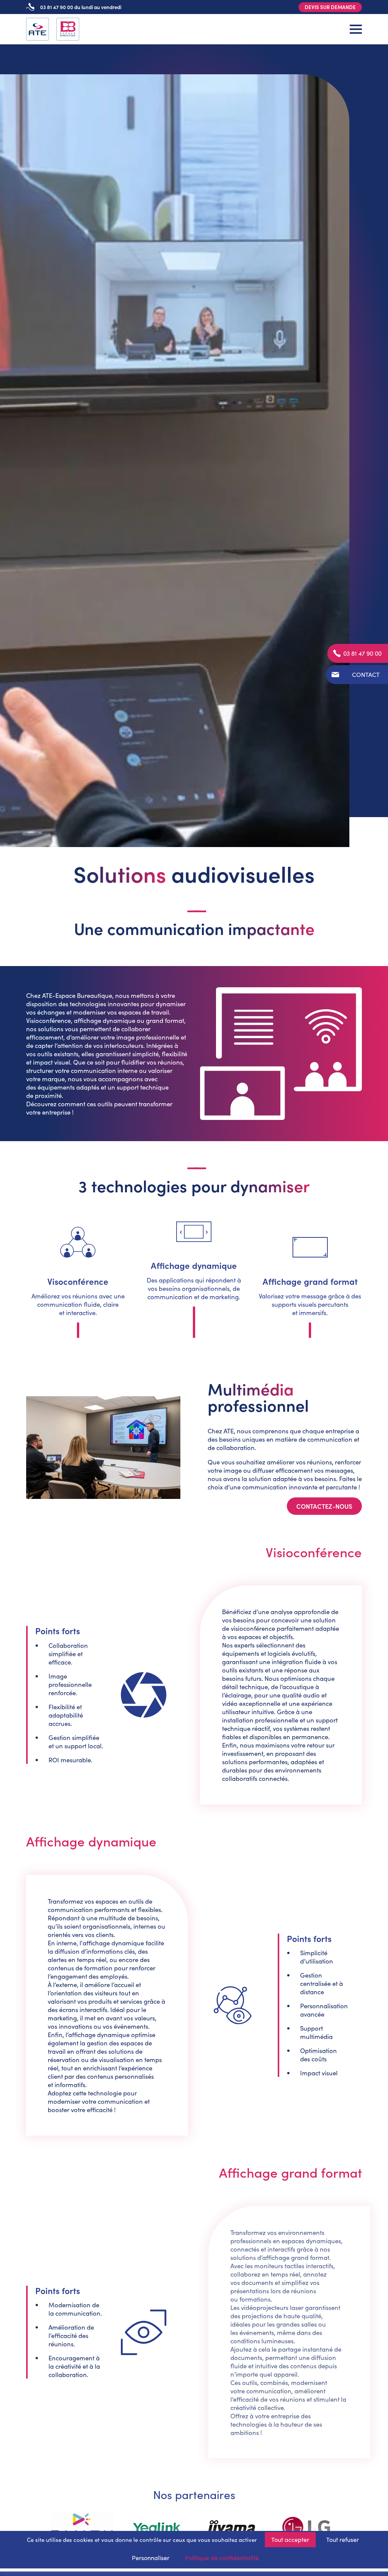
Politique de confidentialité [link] (222, 2558)
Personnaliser (151, 2558)
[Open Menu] (356, 29)
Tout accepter (290, 2539)
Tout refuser (343, 2539)
